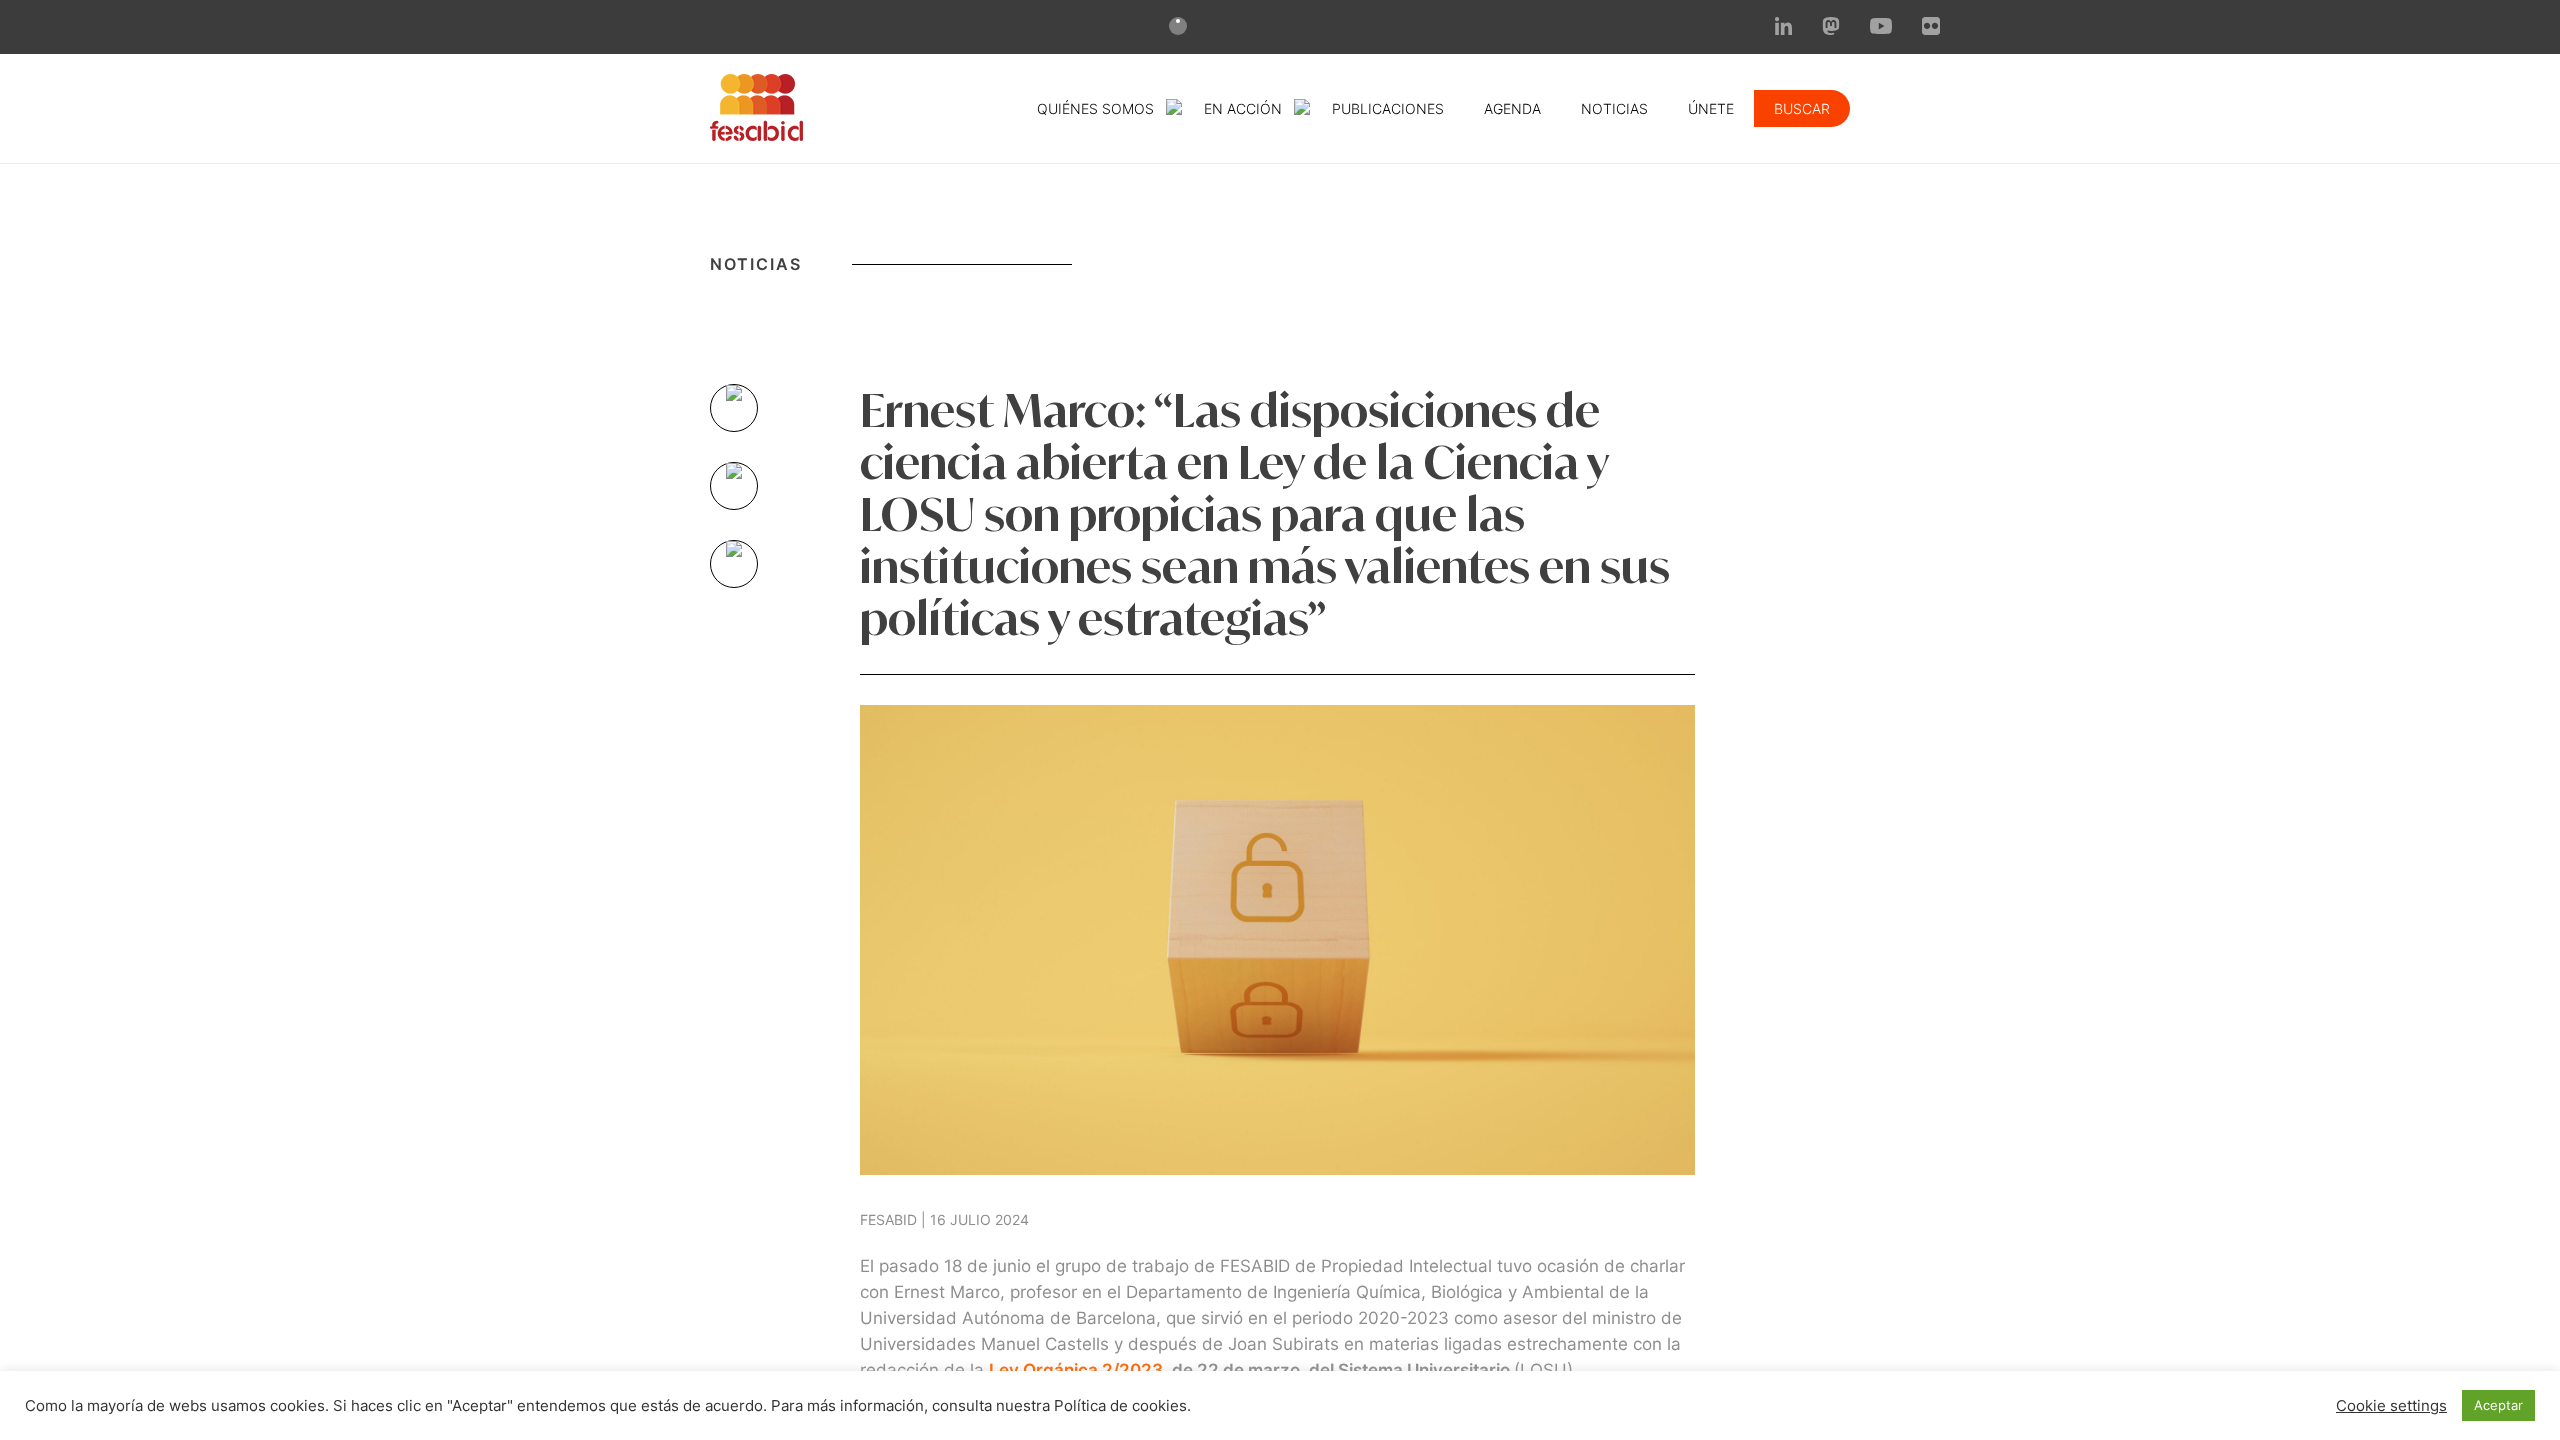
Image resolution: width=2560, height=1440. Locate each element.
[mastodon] (1831, 29)
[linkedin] (1784, 29)
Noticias (1614, 108)
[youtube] (1881, 28)
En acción (1243, 108)
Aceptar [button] (2498, 1405)
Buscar (1802, 108)
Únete (1711, 108)
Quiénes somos (1095, 108)
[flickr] (1931, 29)
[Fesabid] (756, 135)
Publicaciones (1388, 108)
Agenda (1512, 108)
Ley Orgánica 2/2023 (1076, 1370)
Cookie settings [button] (2391, 1406)
